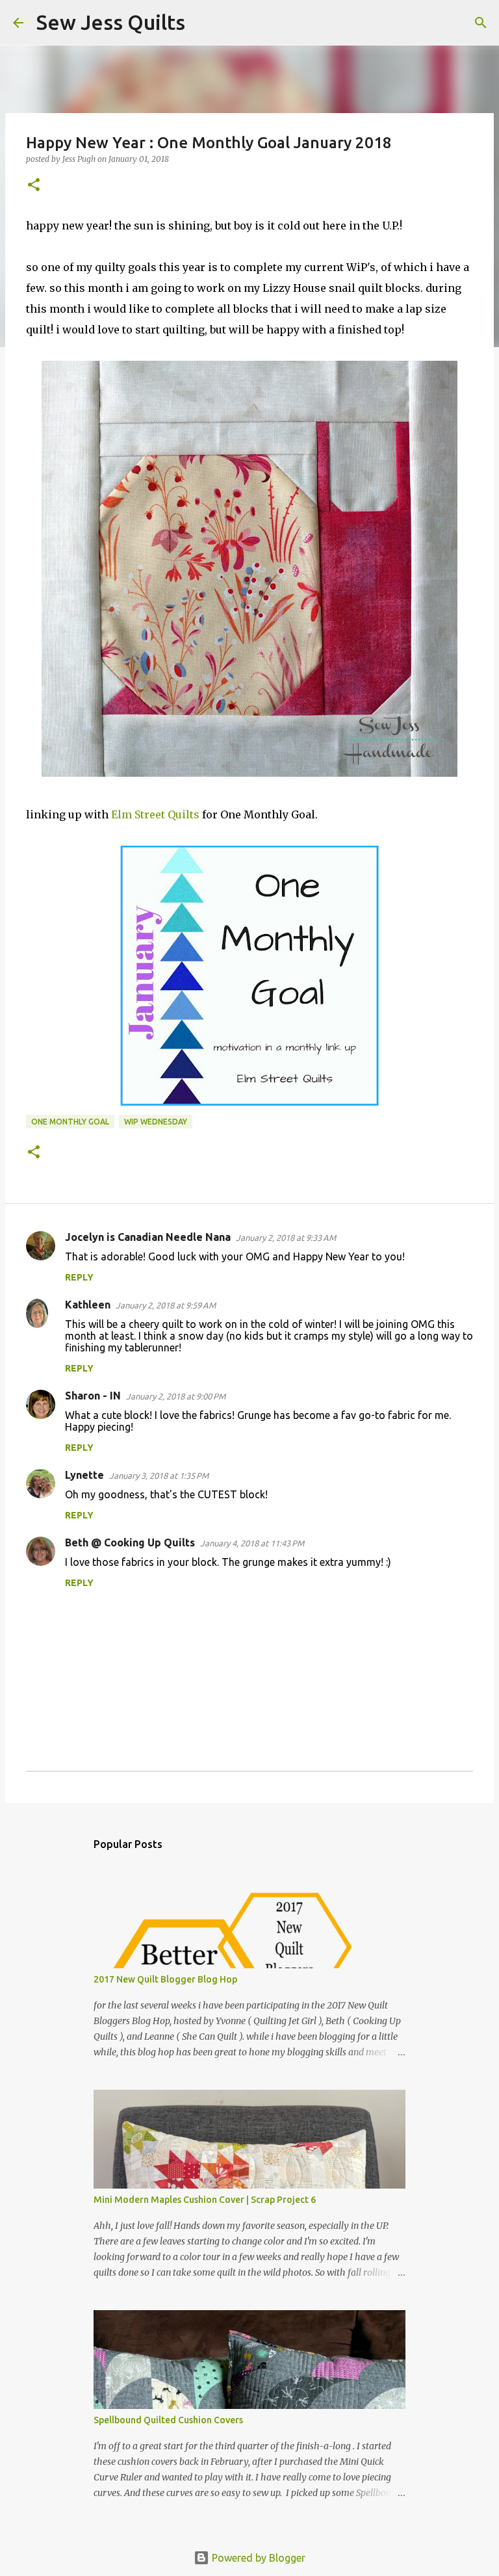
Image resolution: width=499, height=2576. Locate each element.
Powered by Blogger (257, 2558)
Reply (79, 1277)
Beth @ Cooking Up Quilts (130, 1542)
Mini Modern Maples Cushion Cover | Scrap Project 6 (205, 2200)
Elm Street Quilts (155, 814)
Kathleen (88, 1305)
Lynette (84, 1475)
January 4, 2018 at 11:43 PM (252, 1543)
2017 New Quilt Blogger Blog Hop (165, 1979)
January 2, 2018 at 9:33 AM (286, 1238)
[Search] (203, 23)
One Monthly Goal (70, 1122)
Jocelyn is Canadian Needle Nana (148, 1237)
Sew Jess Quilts (111, 22)
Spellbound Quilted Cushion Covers (168, 2420)
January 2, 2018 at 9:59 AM (166, 1305)
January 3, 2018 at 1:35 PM (159, 1476)
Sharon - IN (93, 1396)
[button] (34, 186)
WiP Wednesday (156, 1122)
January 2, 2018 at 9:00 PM (176, 1396)
